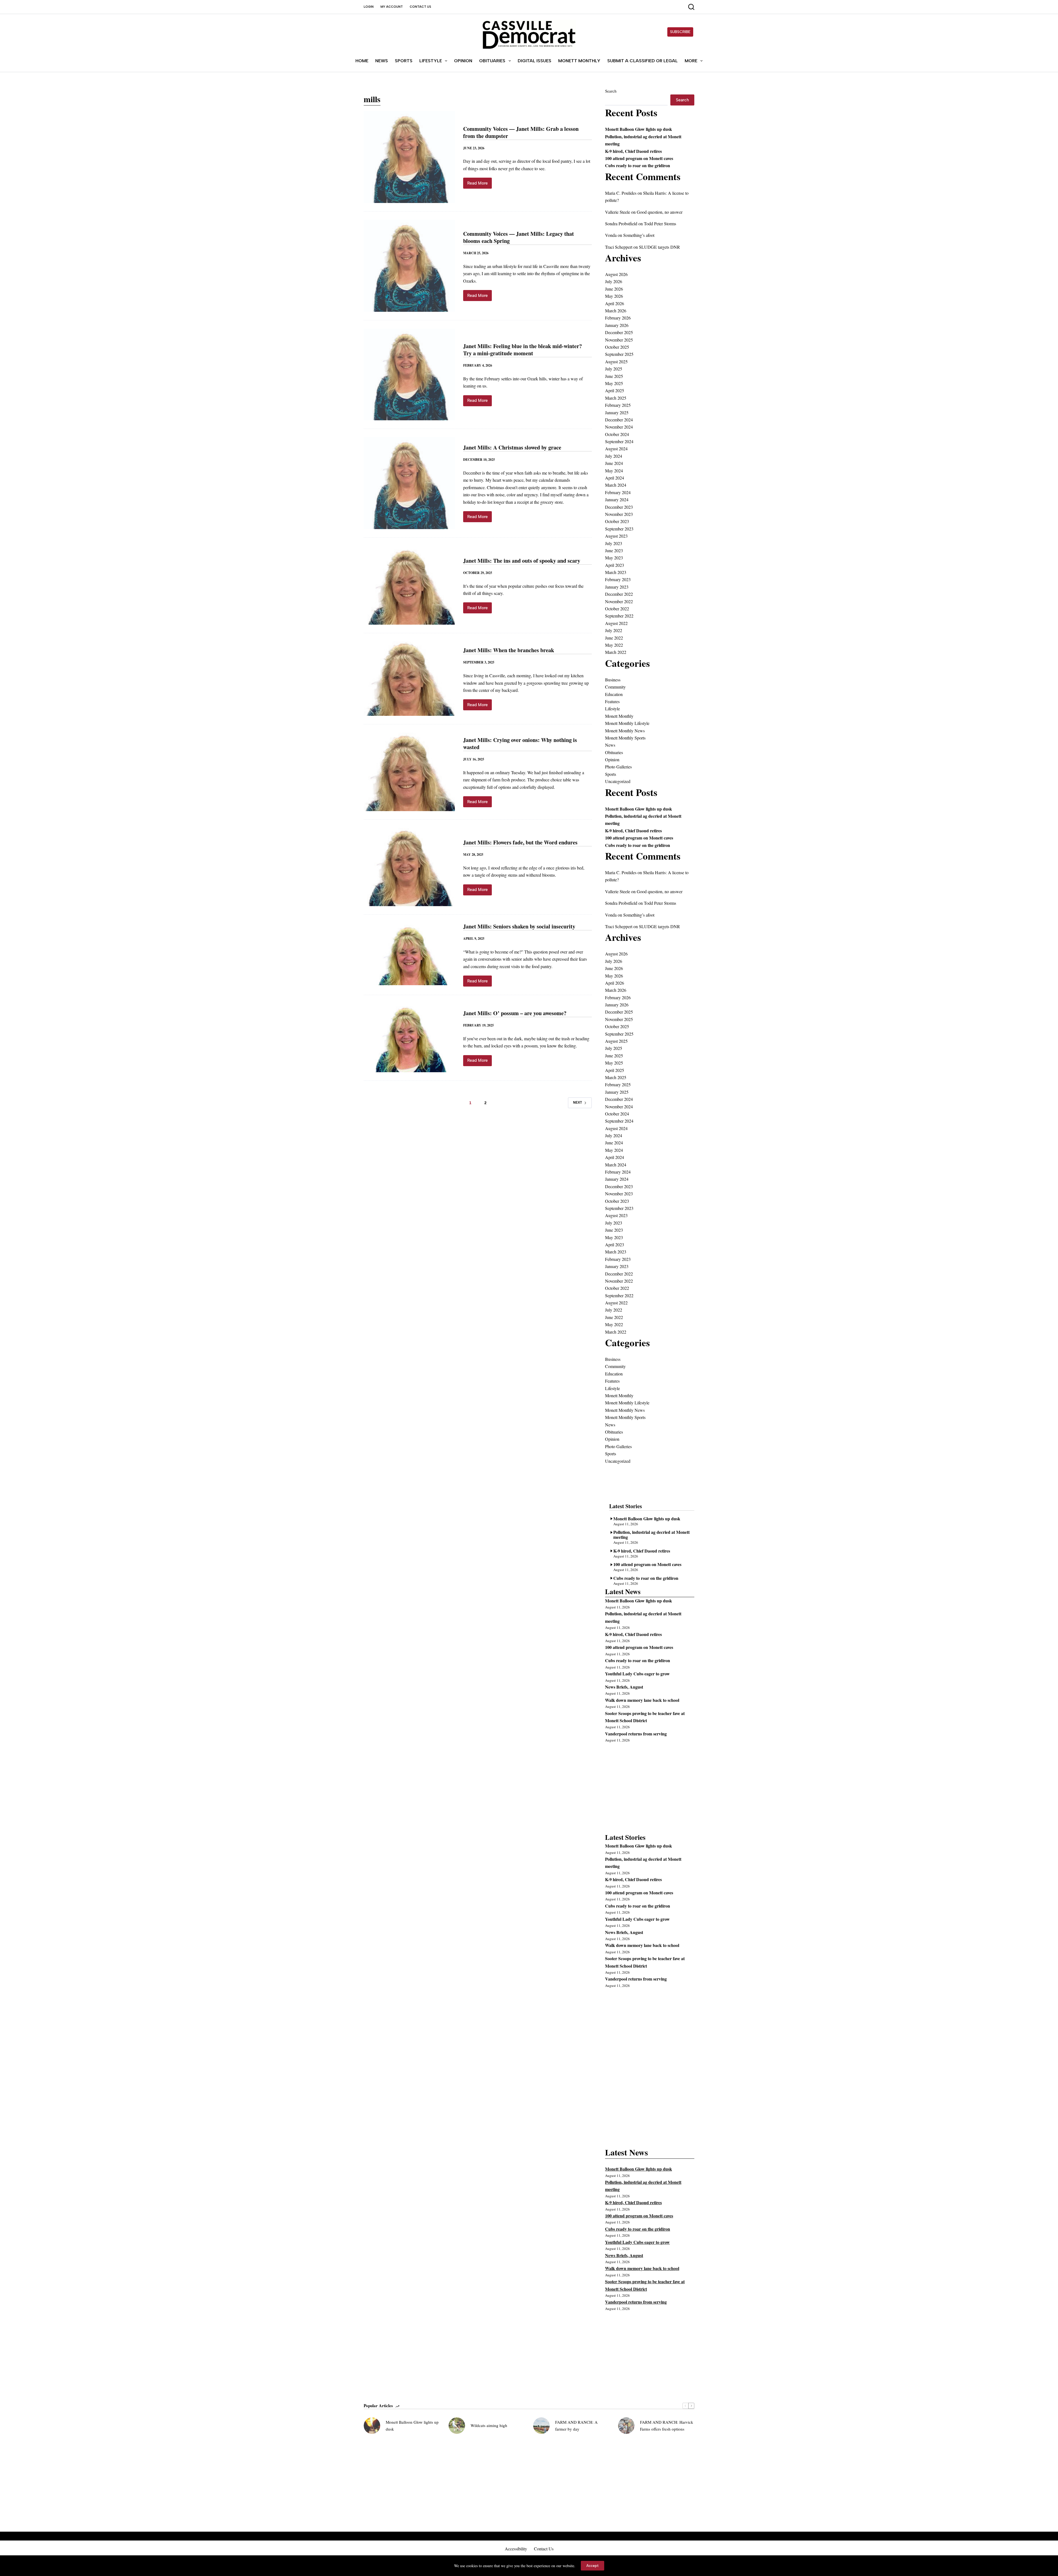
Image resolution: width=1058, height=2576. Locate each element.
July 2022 (614, 630)
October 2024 (617, 434)
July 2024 (614, 456)
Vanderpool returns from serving (636, 1734)
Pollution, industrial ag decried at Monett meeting (651, 1534)
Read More (480, 185)
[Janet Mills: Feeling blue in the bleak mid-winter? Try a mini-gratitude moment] (409, 375)
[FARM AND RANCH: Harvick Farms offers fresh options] (626, 2426)
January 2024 (617, 499)
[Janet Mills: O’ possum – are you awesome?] (409, 1038)
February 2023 (618, 579)
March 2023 (616, 572)
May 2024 (614, 471)
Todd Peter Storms (660, 224)
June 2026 (614, 289)
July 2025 (614, 369)
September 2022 (619, 616)
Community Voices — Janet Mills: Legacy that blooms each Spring (519, 237)
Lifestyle (431, 61)
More (691, 61)
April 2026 (615, 303)
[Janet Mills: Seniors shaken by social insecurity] (409, 955)
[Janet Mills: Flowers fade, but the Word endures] (409, 867)
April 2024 (615, 478)
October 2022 (617, 609)
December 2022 (619, 594)
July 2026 (614, 281)
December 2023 (619, 507)
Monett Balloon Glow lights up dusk (639, 129)
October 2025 (617, 347)
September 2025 (619, 354)
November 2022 (619, 601)
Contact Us (420, 7)
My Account (392, 7)
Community (615, 687)
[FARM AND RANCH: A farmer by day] (541, 2426)
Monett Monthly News (625, 731)
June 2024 (614, 463)
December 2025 (619, 332)
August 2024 (616, 449)
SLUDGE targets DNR (659, 247)
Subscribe (680, 32)
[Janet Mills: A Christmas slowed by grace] (409, 483)
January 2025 (617, 412)
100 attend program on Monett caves (639, 158)
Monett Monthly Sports (625, 738)
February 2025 (618, 405)
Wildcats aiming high (489, 2425)
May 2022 (614, 645)
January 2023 (617, 587)
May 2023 (614, 558)
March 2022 (616, 652)
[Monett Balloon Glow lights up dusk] (372, 2426)
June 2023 (614, 550)
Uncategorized (618, 781)
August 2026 (616, 274)
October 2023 (617, 521)
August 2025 (616, 361)
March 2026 (616, 311)
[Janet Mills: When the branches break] (409, 678)
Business (613, 680)
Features (612, 701)
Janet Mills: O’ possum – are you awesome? (515, 1013)
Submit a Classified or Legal (643, 61)
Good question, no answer (660, 212)
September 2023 (619, 529)
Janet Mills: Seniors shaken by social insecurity (519, 926)
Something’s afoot (639, 235)
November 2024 (619, 427)
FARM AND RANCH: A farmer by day (576, 2425)
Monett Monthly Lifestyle (627, 723)
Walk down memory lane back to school (642, 1700)
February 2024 (618, 492)
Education (614, 694)
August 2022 (616, 623)
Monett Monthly (579, 61)
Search (611, 91)
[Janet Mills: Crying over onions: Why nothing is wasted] (409, 772)
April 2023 (615, 565)
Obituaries (492, 61)
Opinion (463, 61)
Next (577, 1103)
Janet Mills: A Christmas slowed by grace (512, 447)
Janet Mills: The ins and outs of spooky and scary (522, 561)
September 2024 (619, 441)
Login (369, 7)
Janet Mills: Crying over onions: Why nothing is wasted (520, 743)
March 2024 (616, 485)
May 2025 (614, 383)
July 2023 (614, 543)
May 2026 (614, 296)
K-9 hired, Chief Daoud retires (633, 151)
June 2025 (614, 376)
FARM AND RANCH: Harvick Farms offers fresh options (667, 2425)
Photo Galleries (618, 767)
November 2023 (619, 514)
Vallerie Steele (618, 212)
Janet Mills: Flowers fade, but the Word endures (520, 842)
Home (362, 61)
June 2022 (614, 638)
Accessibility (516, 2549)
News (382, 61)
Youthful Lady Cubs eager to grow (637, 1674)
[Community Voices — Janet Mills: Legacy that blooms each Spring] (409, 266)
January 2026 (617, 325)
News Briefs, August (624, 1687)
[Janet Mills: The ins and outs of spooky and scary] (409, 585)
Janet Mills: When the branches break (509, 650)
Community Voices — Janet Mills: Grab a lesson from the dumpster (521, 132)
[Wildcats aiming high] (457, 2426)
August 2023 (616, 536)
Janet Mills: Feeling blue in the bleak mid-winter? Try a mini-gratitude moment (523, 350)
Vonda (611, 235)
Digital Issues (535, 61)
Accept (593, 2566)
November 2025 (619, 340)
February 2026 (618, 318)
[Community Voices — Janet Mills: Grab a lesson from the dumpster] (409, 157)
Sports (404, 61)
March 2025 (616, 398)
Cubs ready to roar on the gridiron (638, 165)
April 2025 (615, 390)
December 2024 (619, 420)
